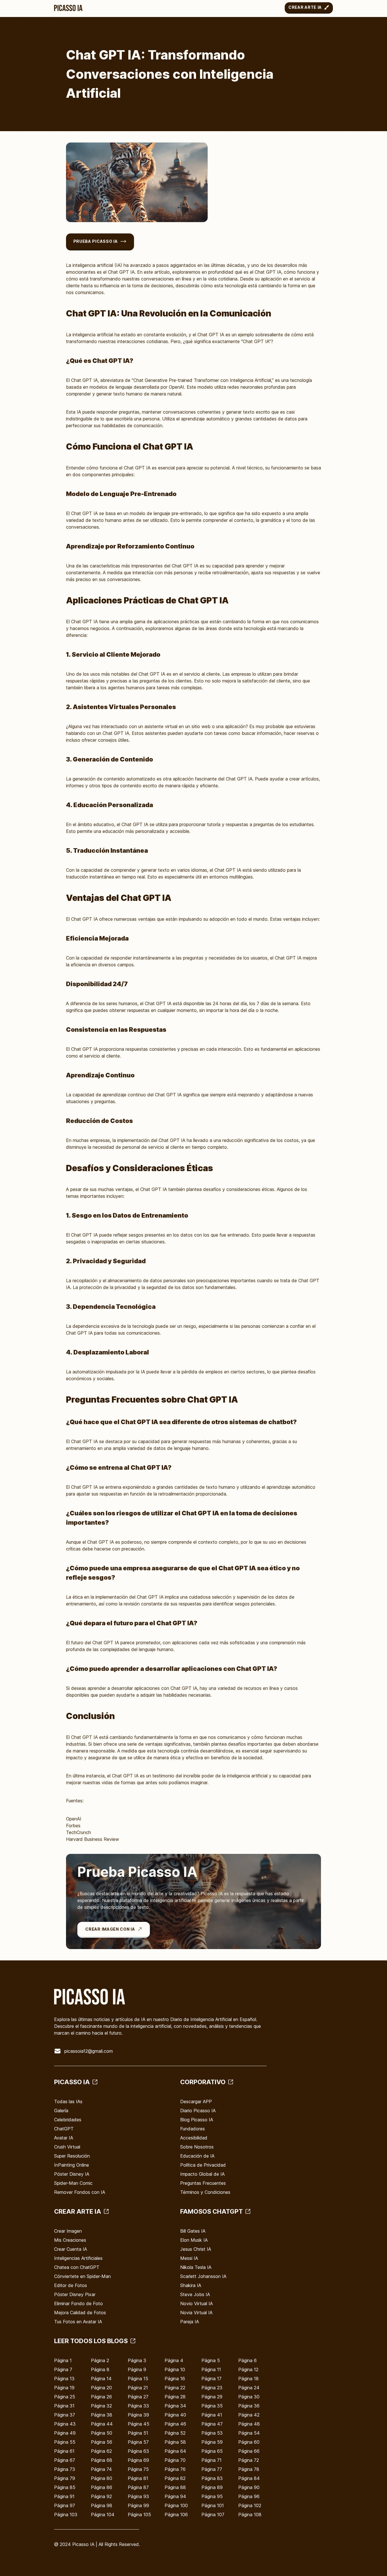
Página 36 (249, 2406)
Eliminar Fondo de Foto (78, 2303)
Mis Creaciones (70, 2240)
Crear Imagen (68, 2231)
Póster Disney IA (72, 2174)
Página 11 (211, 2369)
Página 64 (175, 2451)
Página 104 (103, 2515)
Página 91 (64, 2496)
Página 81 (138, 2478)
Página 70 (175, 2460)
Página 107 (213, 2515)
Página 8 (100, 2369)
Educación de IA (197, 2156)
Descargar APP (196, 2101)
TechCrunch (78, 1832)
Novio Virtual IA (196, 2303)
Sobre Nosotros (197, 2147)
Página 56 (102, 2442)
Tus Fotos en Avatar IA (78, 2322)
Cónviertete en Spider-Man (82, 2276)
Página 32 (101, 2406)
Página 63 (138, 2451)
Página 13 (64, 2379)
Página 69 (138, 2460)
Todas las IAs (68, 2101)
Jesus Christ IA (196, 2249)
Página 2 (100, 2360)
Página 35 (212, 2406)
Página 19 (64, 2388)
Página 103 (66, 2515)
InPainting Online (72, 2165)
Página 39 (138, 2415)
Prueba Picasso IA (96, 241)
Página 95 (212, 2496)
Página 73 (65, 2469)
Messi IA (189, 2258)
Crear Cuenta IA (71, 2249)
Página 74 (101, 2469)
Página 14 (101, 2379)
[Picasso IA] (68, 8)
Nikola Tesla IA (196, 2267)
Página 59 (212, 2442)
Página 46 (175, 2424)
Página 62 (101, 2451)
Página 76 (175, 2469)
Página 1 (63, 2360)
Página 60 (249, 2442)
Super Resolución (72, 2156)
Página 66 (249, 2451)
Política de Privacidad (203, 2165)
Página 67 (65, 2460)
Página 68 (102, 2460)
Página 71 (211, 2460)
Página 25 (65, 2397)
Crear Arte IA (305, 7)
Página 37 (65, 2415)
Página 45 (139, 2424)
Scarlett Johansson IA (203, 2276)
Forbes (73, 1826)
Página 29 (212, 2397)
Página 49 (65, 2433)
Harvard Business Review (93, 1839)
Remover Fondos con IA (80, 2192)
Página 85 (65, 2487)
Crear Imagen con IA (110, 1929)
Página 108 (250, 2515)
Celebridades (68, 2120)
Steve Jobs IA (195, 2294)
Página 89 (212, 2487)
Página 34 (175, 2406)
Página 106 (176, 2515)
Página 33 (138, 2406)
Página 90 (249, 2487)
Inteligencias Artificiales (78, 2258)
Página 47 (212, 2424)
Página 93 (138, 2496)
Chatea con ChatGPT (77, 2267)
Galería (61, 2111)
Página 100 (176, 2505)
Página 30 (249, 2397)
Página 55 (65, 2442)
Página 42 (249, 2415)
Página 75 (138, 2469)
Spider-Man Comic (73, 2183)
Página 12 (248, 2369)
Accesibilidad (194, 2138)
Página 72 (249, 2460)
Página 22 (175, 2388)
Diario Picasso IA (198, 2111)
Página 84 (249, 2478)
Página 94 (175, 2496)
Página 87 (138, 2487)
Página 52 (175, 2433)
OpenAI (74, 1819)
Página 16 (175, 2379)
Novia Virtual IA (196, 2313)
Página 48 (249, 2424)
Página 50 (102, 2433)
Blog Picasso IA (197, 2120)
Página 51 (138, 2433)
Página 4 (174, 2360)
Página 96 (249, 2496)
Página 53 (212, 2433)
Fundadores (193, 2129)
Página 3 (137, 2360)
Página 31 (64, 2406)
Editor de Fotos (71, 2285)
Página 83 (212, 2478)
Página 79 (65, 2478)
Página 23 (212, 2388)
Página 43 (65, 2424)
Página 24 (249, 2388)
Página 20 (101, 2388)
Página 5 (211, 2360)
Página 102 (250, 2505)
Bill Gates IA (193, 2231)
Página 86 (102, 2487)
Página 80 (102, 2478)
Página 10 (175, 2369)
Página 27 (138, 2397)
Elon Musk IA (194, 2240)
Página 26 (101, 2397)
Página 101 (213, 2505)
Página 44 (102, 2424)
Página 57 (138, 2442)
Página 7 (63, 2369)
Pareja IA (190, 2322)
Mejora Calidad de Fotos (80, 2313)
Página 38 (102, 2415)
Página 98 (102, 2505)
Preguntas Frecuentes (203, 2183)
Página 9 (137, 2369)
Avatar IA (64, 2138)
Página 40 (175, 2415)
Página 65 (212, 2451)
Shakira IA (191, 2285)
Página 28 (175, 2397)
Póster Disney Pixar (75, 2294)
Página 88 (175, 2487)
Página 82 (175, 2478)
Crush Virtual (67, 2147)
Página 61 (64, 2451)
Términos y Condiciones (205, 2192)
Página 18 (248, 2379)
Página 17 (211, 2379)
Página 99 (138, 2505)
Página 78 (249, 2469)
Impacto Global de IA (202, 2174)
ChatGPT (64, 2129)
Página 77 (212, 2469)
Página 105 (139, 2515)
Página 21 (138, 2388)
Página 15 (138, 2379)
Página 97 (65, 2505)
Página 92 (101, 2496)
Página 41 (212, 2415)
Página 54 (249, 2433)
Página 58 (175, 2442)
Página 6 (247, 2360)
